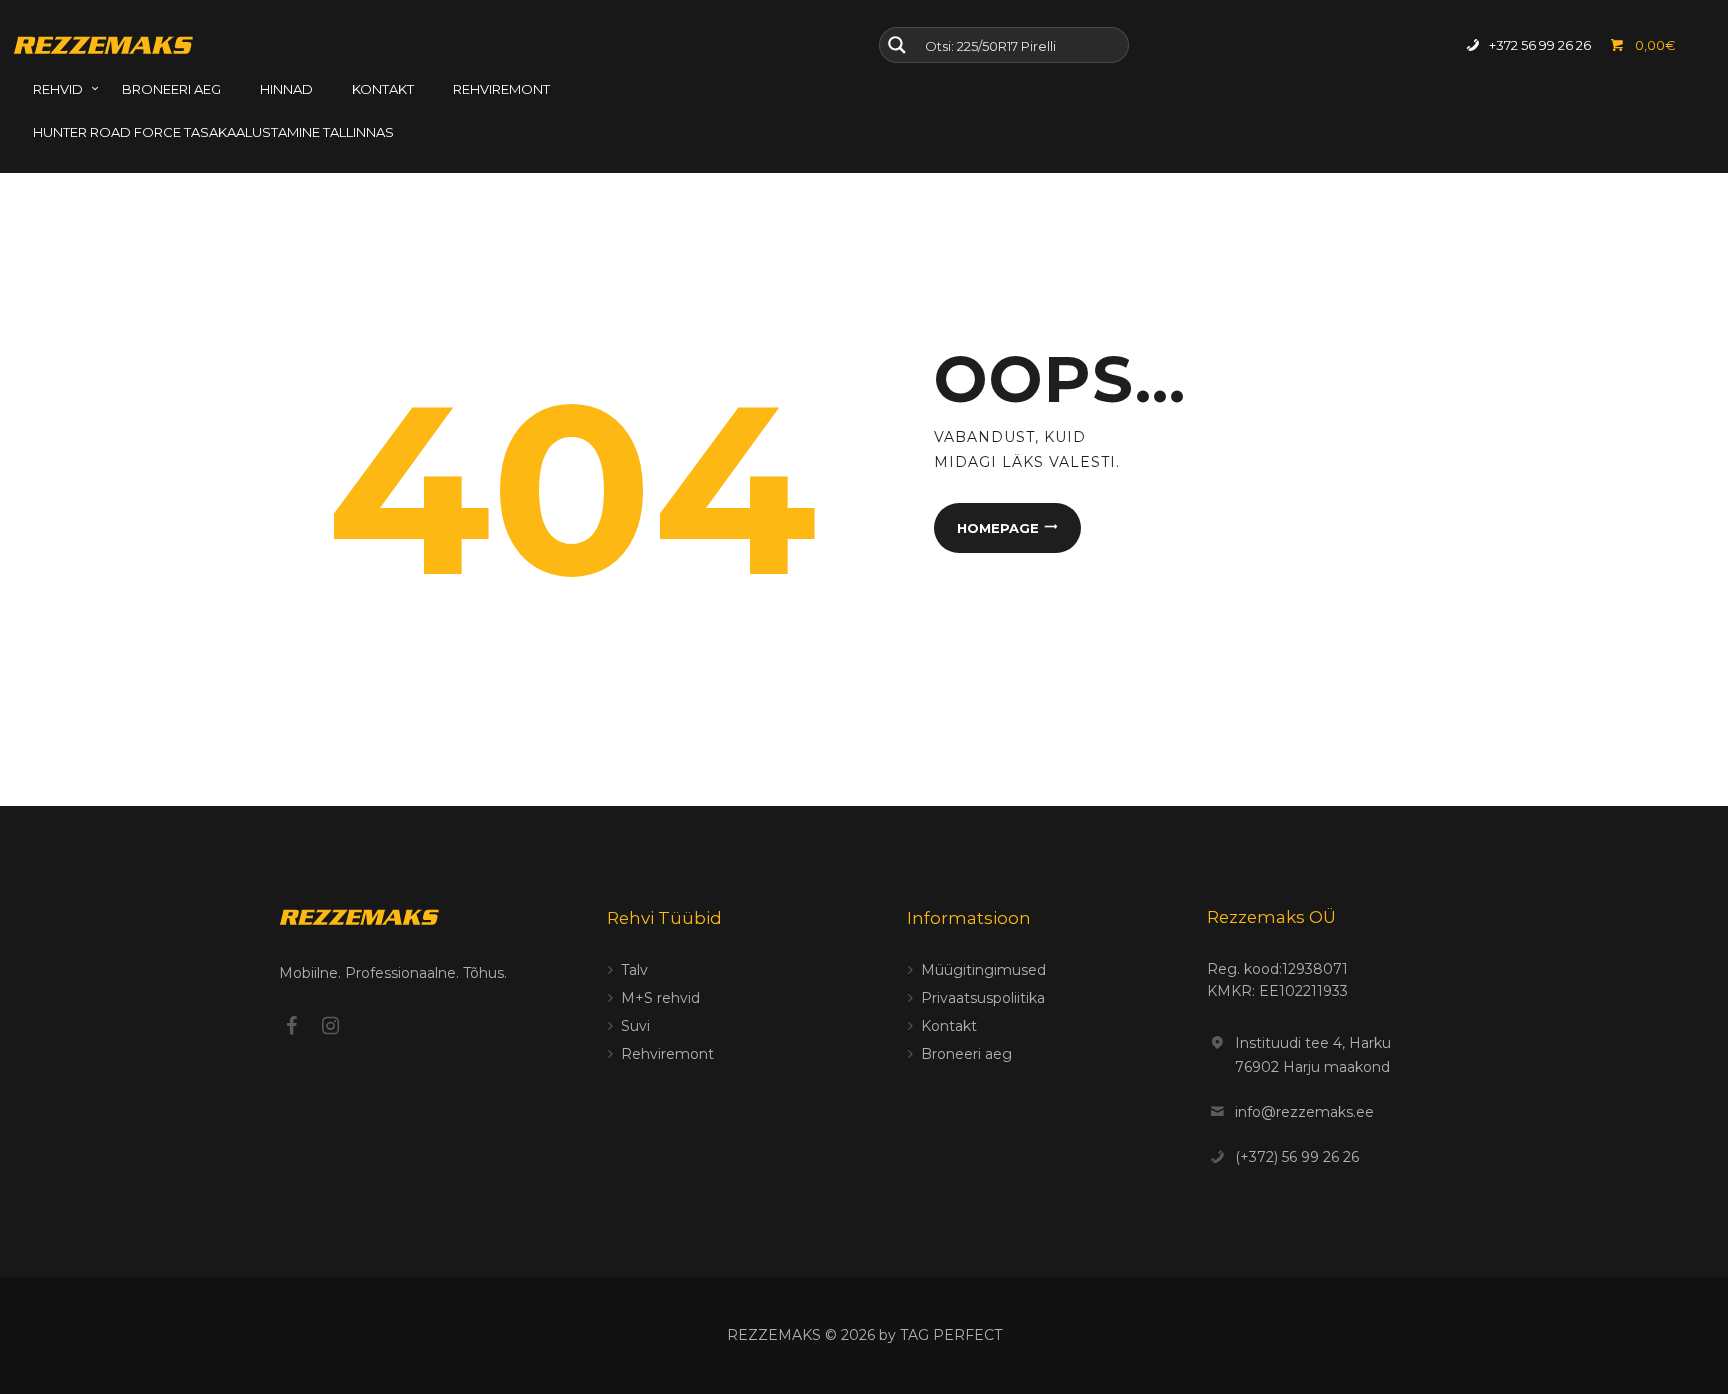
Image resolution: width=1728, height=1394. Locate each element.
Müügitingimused (983, 970)
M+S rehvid (660, 998)
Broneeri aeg (966, 1054)
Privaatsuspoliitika (983, 998)
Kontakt (949, 1026)
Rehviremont (667, 1054)
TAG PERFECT (951, 1335)
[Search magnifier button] (897, 45)
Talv (634, 970)
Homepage (998, 528)
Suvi (635, 1026)
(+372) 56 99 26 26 (1297, 1157)
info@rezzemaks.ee (1304, 1112)
